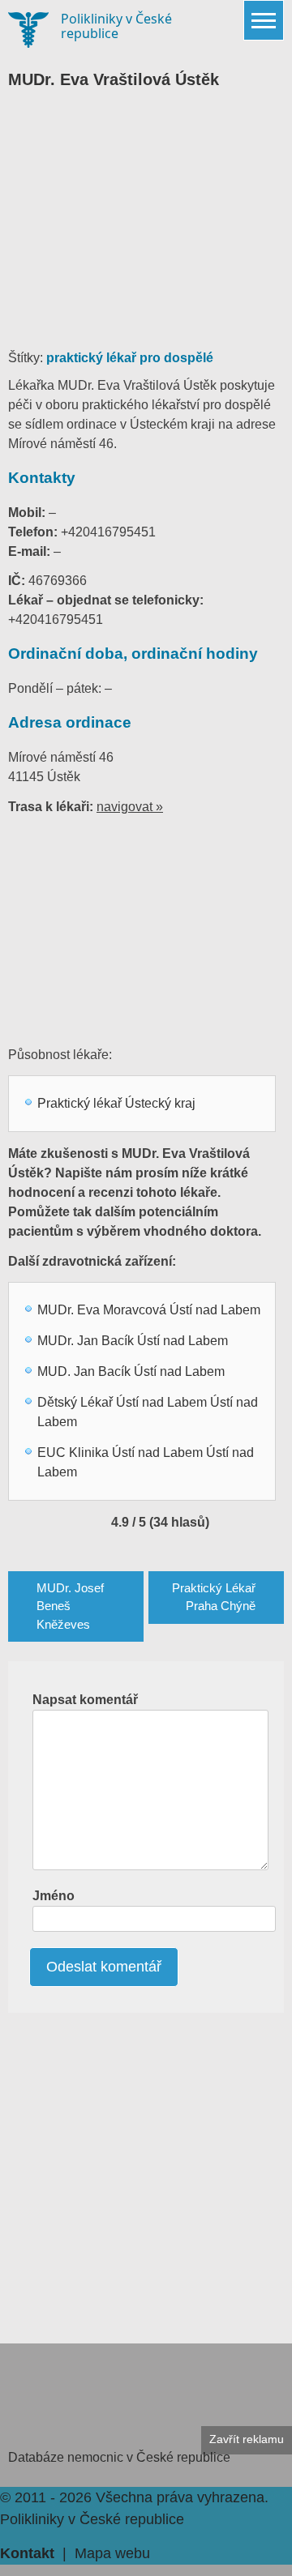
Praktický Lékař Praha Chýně (214, 1597)
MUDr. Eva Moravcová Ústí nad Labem (149, 1310)
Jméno (54, 1896)
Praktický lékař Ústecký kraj (116, 1103)
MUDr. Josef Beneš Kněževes (70, 1606)
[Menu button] (264, 20)
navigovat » (130, 807)
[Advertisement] (146, 227)
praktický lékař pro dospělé (130, 358)
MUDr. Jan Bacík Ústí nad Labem (133, 1341)
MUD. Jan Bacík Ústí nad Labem (131, 1371)
